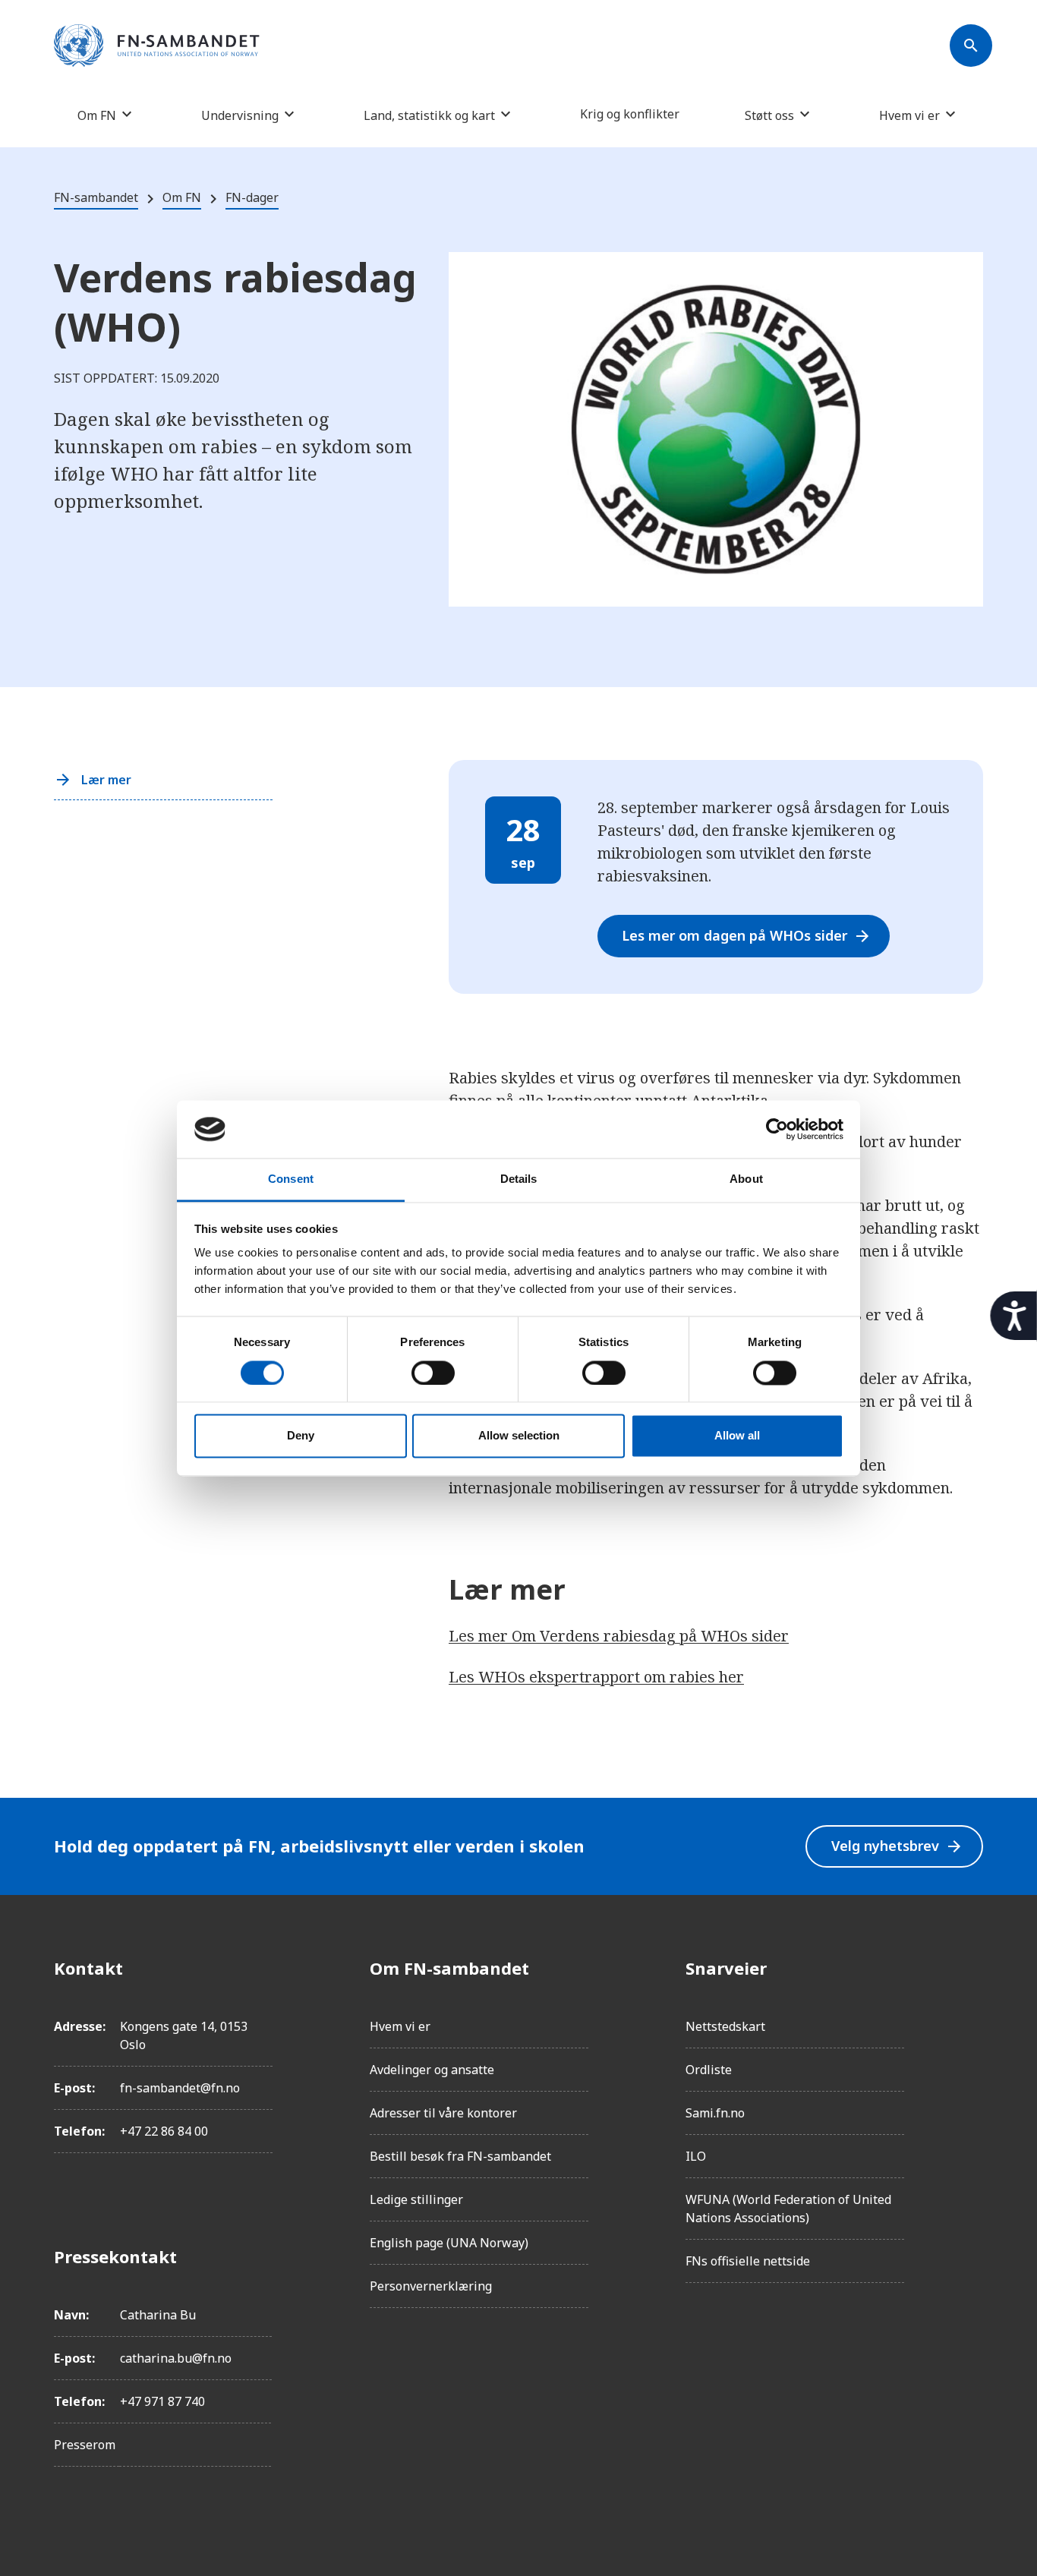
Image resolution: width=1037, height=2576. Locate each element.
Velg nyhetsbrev (897, 1846)
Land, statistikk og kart (429, 115)
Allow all (737, 1436)
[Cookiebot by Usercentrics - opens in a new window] (777, 1129)
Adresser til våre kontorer (443, 2113)
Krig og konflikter (630, 114)
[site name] (157, 46)
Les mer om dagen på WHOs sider (747, 936)
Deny (301, 1436)
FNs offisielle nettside (748, 2261)
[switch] (433, 1373)
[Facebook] (971, 1968)
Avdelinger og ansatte (432, 2070)
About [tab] (746, 1179)
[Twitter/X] (971, 2095)
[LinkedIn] (971, 2053)
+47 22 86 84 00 (164, 2131)
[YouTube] (971, 2138)
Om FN (97, 115)
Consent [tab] (291, 1179)
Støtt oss (769, 115)
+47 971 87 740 (162, 2401)
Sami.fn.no (715, 2113)
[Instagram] (971, 2010)
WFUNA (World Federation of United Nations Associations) (788, 2209)
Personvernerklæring (431, 2286)
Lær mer (106, 780)
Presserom (85, 2445)
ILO (696, 2156)
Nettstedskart (725, 2026)
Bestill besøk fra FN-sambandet (460, 2156)
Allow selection (519, 1436)
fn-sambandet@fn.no (180, 2088)
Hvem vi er (909, 115)
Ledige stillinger (416, 2199)
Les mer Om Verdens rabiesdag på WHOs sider (619, 1636)
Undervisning (240, 115)
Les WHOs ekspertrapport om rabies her (596, 1677)
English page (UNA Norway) (449, 2243)
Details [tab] (519, 1179)
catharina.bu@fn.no (176, 2358)
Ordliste (709, 2070)
